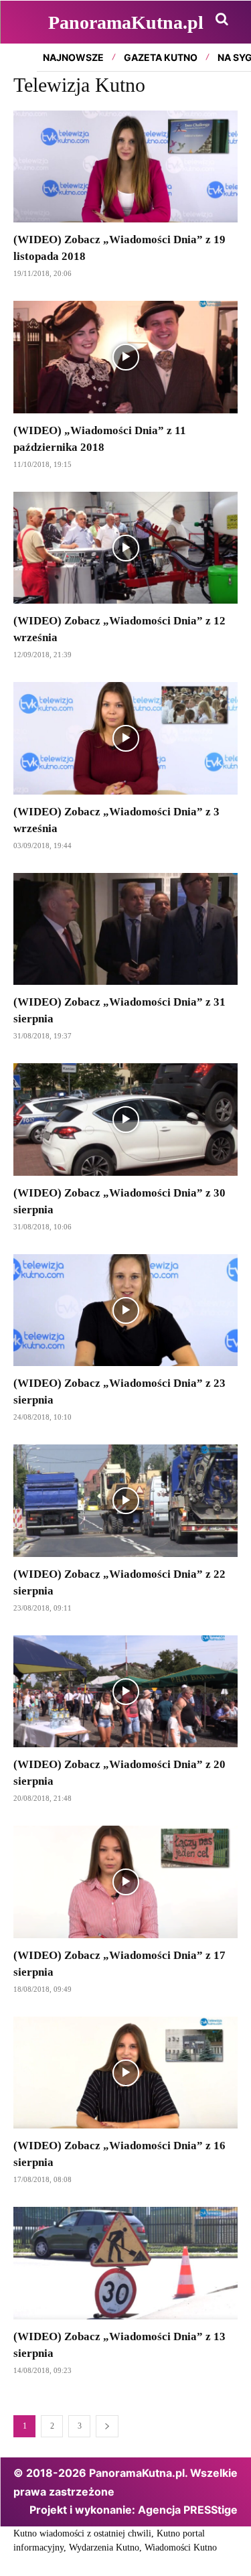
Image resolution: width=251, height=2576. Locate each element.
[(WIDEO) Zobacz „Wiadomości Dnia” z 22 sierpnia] (125, 1501)
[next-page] (107, 2426)
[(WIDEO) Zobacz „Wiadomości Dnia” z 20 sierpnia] (125, 1692)
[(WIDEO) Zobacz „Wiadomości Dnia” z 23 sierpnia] (125, 1310)
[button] (222, 19)
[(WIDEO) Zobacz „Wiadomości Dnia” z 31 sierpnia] (125, 929)
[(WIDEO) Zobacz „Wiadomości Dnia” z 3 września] (125, 738)
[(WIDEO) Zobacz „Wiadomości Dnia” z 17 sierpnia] (125, 1882)
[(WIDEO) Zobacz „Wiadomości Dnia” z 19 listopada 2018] (125, 167)
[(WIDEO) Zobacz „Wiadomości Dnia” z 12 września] (125, 548)
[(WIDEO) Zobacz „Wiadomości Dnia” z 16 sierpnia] (125, 2073)
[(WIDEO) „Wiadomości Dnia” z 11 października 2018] (125, 357)
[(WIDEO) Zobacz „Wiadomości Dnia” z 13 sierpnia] (125, 2263)
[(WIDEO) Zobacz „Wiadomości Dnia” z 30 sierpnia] (125, 1120)
